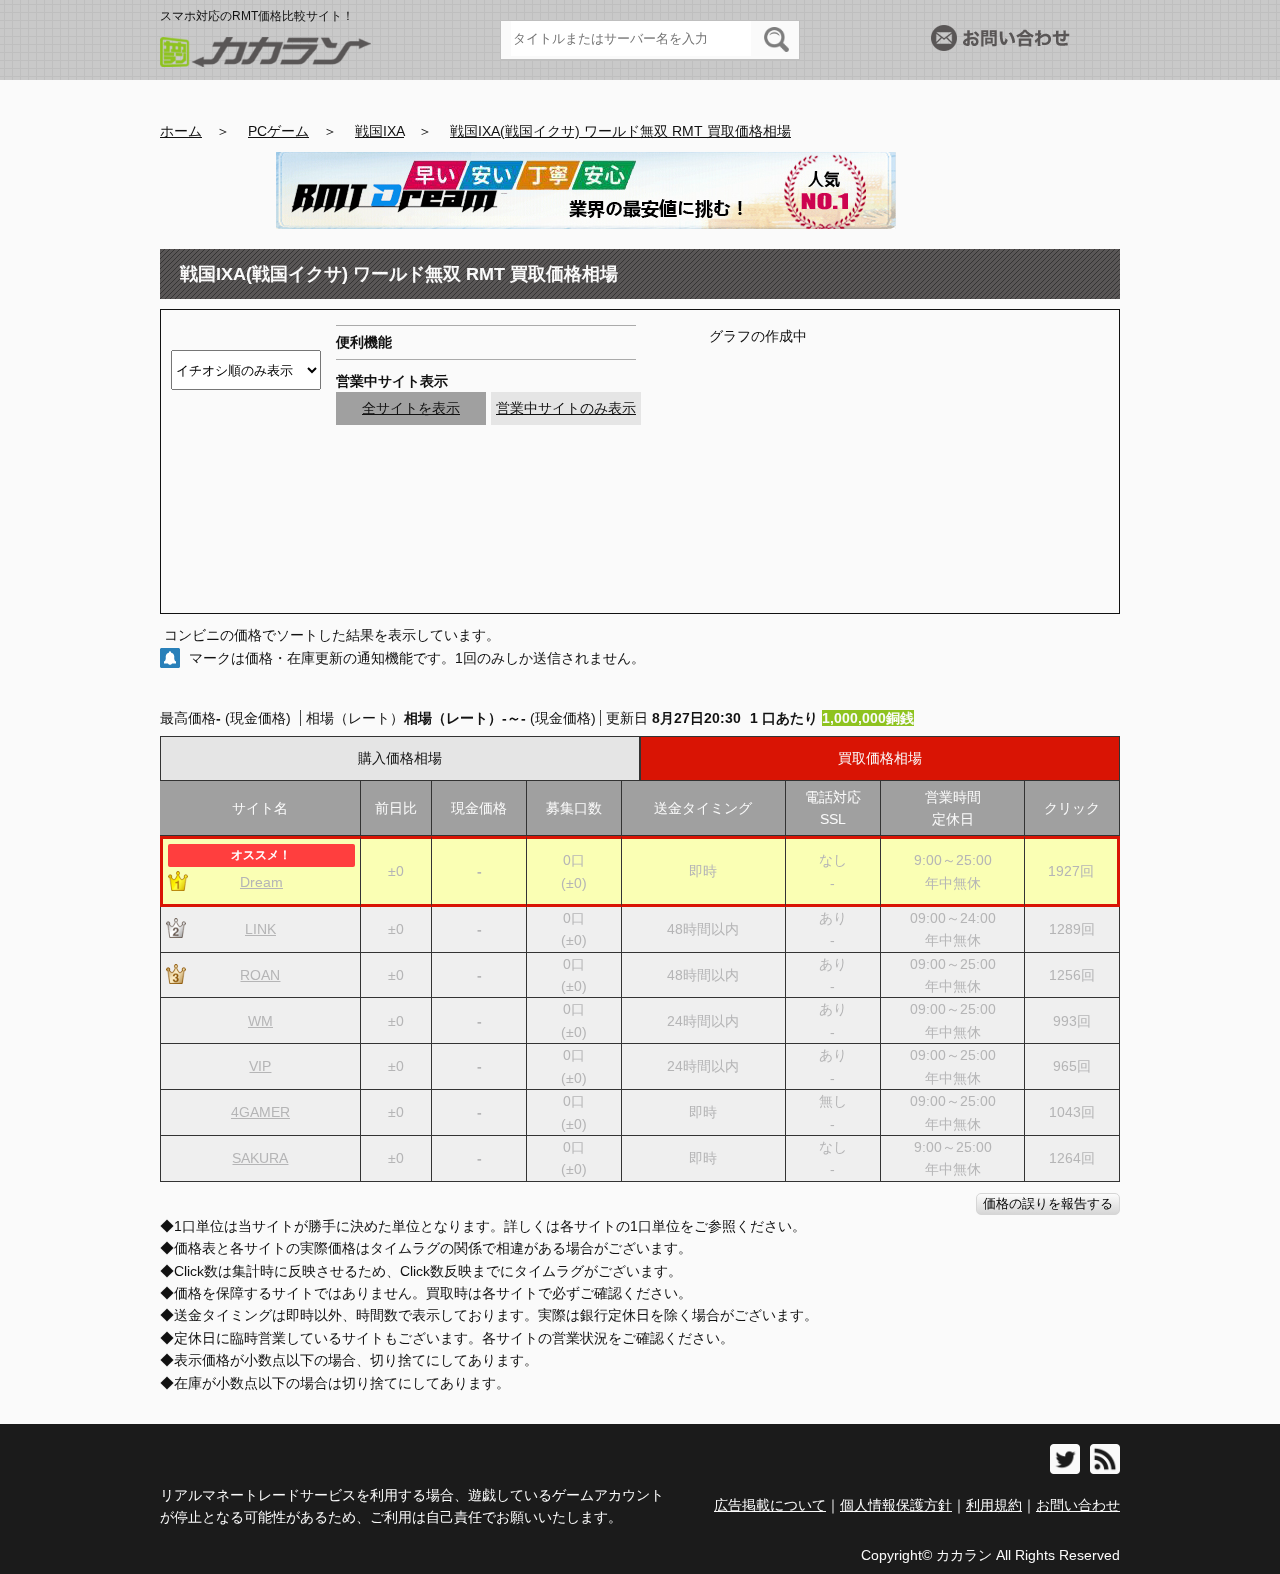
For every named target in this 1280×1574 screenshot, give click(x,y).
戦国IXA (379, 131)
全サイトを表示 (411, 408)
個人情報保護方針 (896, 1505)
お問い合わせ (1078, 1505)
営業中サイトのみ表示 (566, 408)
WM (260, 1021)
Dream (261, 882)
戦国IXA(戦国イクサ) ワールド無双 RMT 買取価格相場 (620, 131)
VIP (260, 1066)
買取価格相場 (880, 758)
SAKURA (260, 1158)
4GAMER (260, 1112)
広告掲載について (770, 1505)
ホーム (181, 131)
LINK (260, 929)
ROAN (260, 975)
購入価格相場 (400, 758)
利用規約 (994, 1505)
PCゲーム (278, 131)
